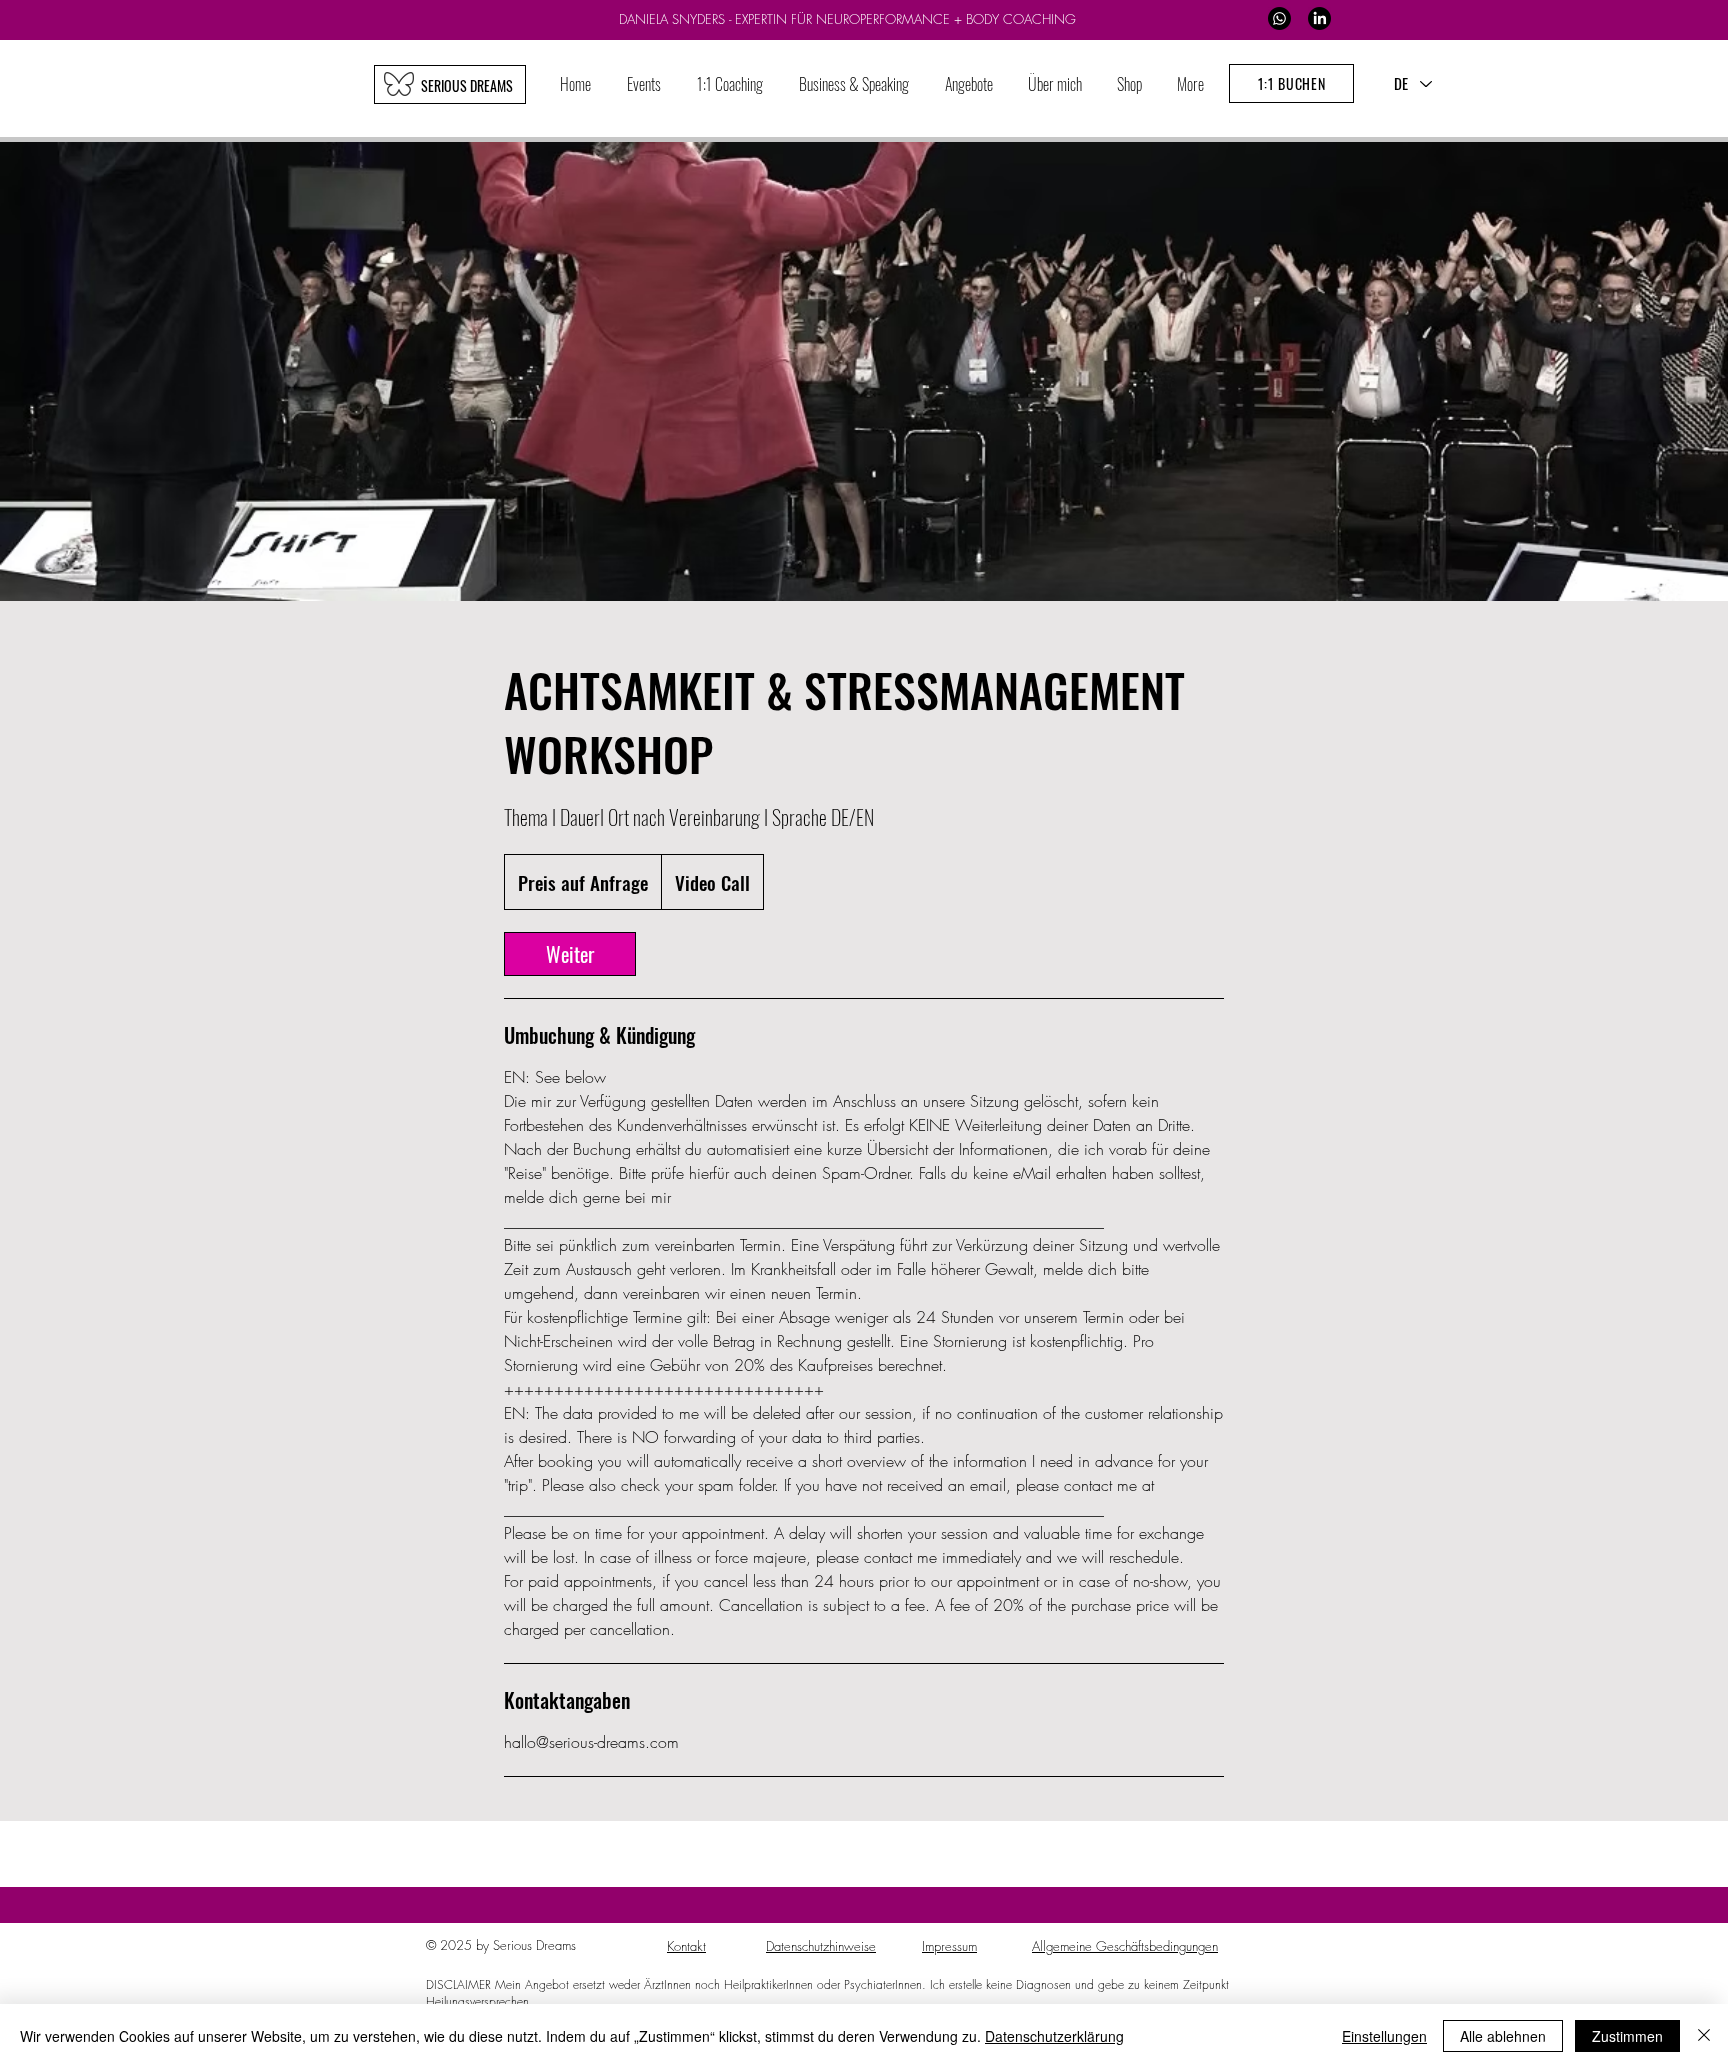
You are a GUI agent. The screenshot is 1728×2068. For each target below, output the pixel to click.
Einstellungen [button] (1384, 2036)
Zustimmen (1627, 2036)
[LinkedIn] (1319, 18)
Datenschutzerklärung (1054, 2036)
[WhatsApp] (1279, 18)
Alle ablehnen (1503, 2036)
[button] (730, 84)
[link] (570, 954)
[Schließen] (1704, 2036)
